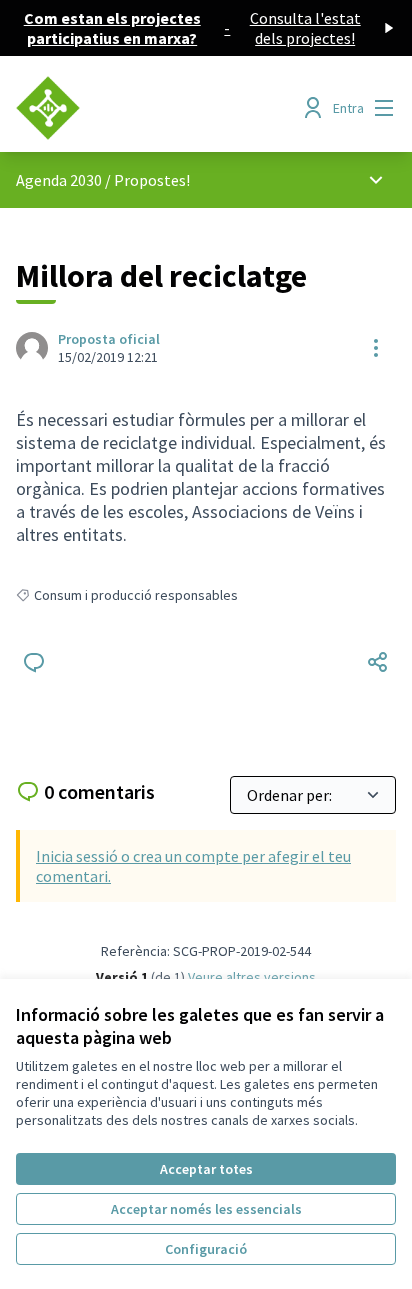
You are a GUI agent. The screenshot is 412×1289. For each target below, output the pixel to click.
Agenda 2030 (59, 180)
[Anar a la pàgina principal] (156, 108)
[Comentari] (34, 662)
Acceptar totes (206, 1169)
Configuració (206, 1249)
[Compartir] (378, 662)
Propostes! (152, 180)
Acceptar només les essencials (206, 1209)
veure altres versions (252, 977)
